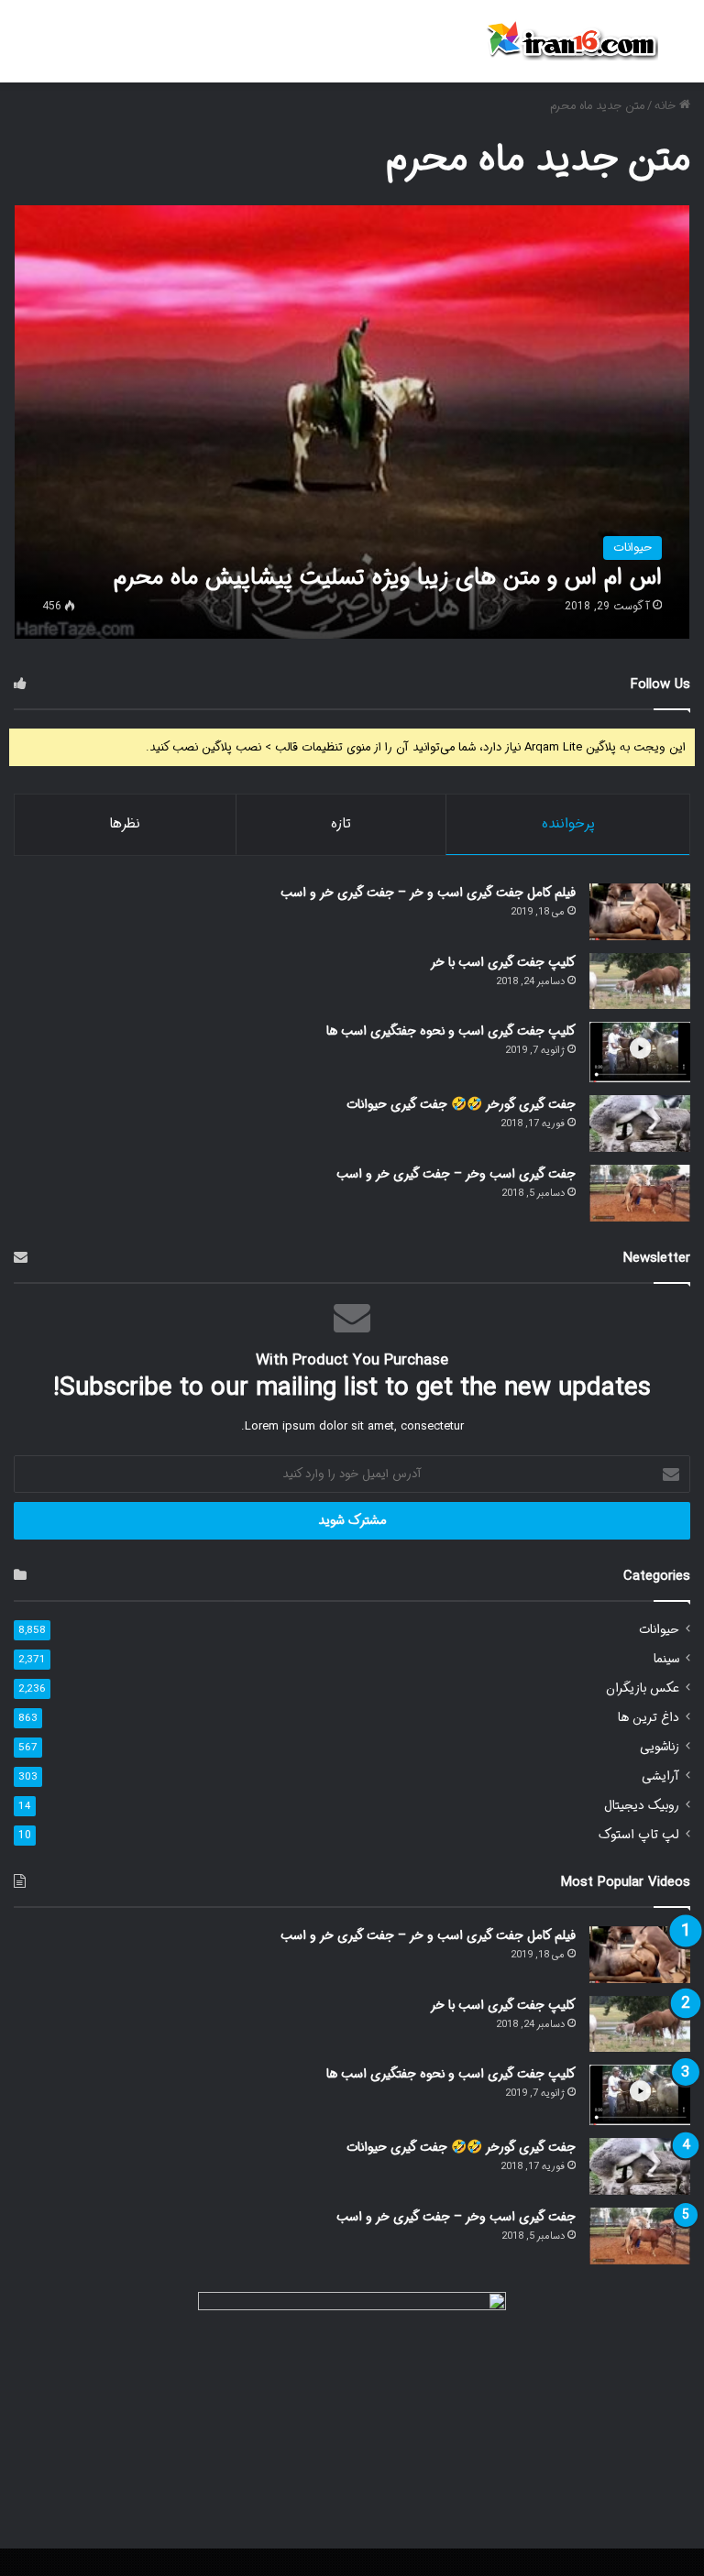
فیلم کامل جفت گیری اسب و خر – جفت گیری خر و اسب (428, 893)
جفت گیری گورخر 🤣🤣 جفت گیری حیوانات (461, 1104)
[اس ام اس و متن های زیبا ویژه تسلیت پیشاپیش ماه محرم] (352, 422)
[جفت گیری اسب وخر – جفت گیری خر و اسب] (640, 1193)
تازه (341, 824)
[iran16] (571, 41)
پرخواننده (568, 824)
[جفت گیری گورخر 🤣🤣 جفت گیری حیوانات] (640, 1124)
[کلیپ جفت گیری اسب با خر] (640, 981)
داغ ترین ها (649, 1718)
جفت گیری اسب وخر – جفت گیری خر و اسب (456, 1174)
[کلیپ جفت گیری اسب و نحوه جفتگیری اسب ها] (640, 1052)
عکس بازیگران (643, 1688)
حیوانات (659, 1630)
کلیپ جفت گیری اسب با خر (503, 962)
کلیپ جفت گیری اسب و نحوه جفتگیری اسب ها (451, 1031)
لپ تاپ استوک (639, 1835)
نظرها (125, 824)
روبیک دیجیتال (642, 1806)
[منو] (23, 48)
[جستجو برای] (681, 48)
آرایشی (660, 1776)
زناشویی (660, 1747)
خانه (667, 106)
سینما (666, 1659)
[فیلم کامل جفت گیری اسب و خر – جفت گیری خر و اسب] (640, 912)
